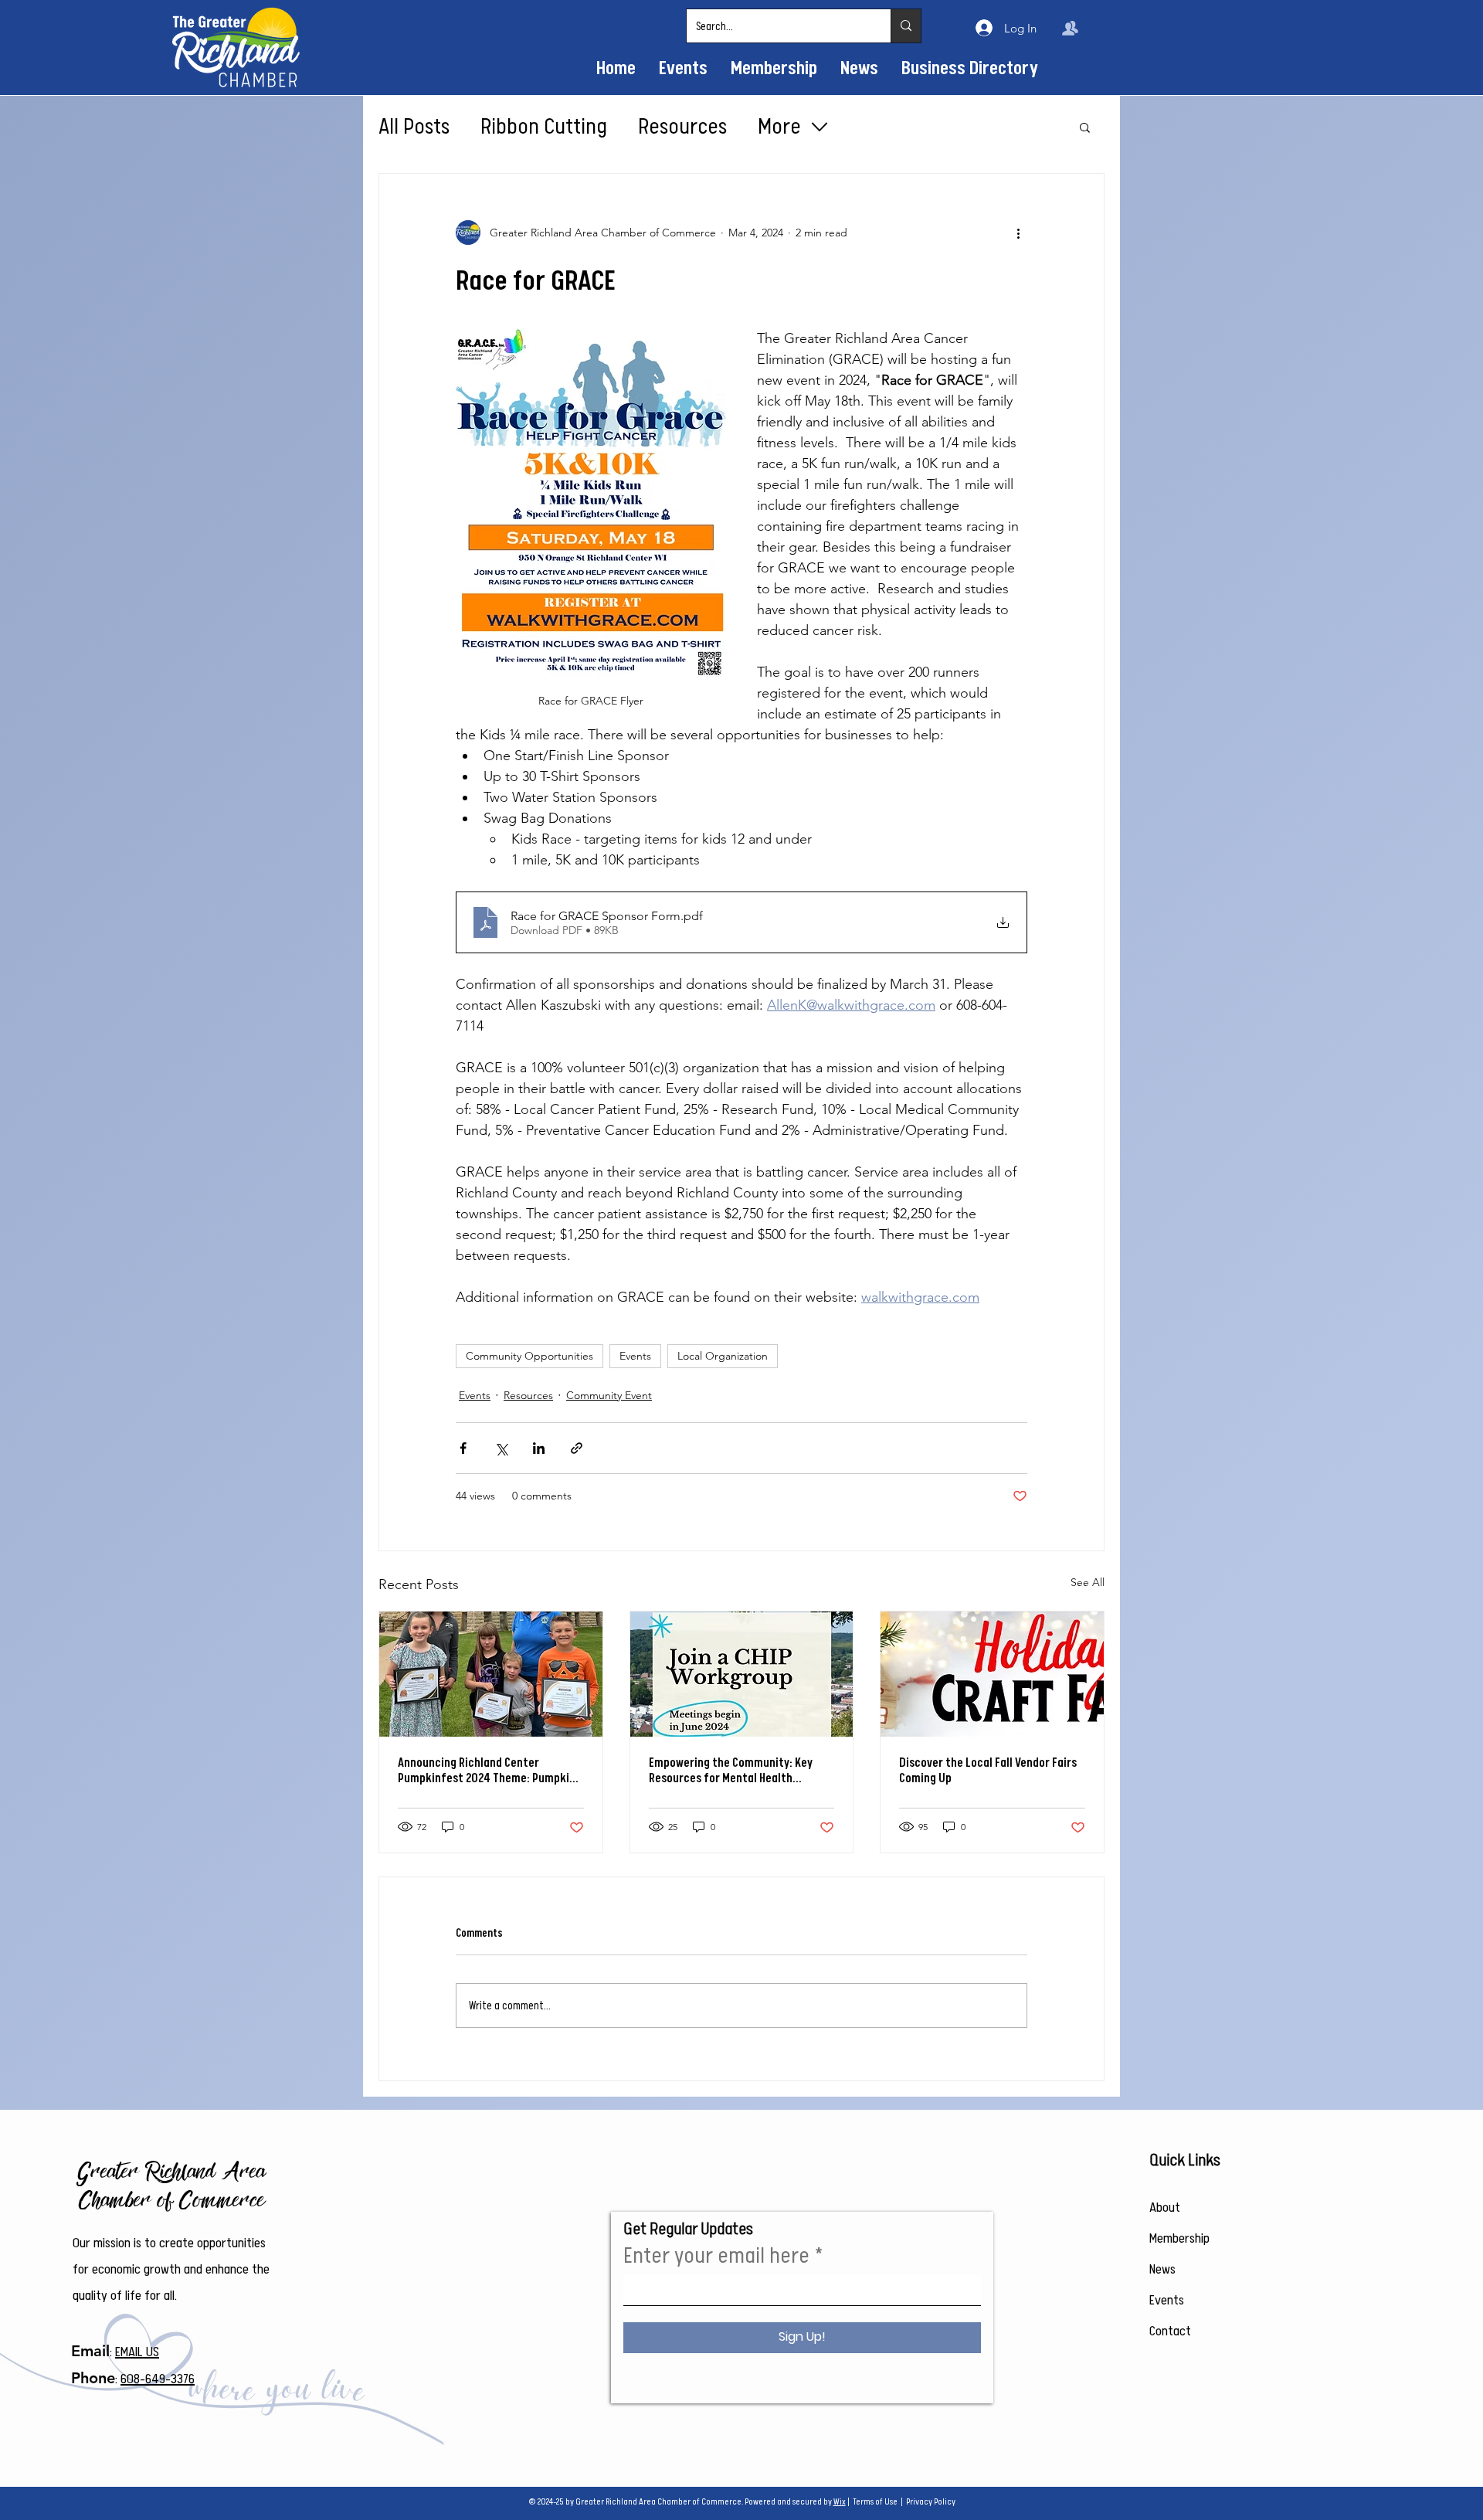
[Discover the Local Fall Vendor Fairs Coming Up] (992, 1674)
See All (1088, 1582)
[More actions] (1018, 233)
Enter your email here (716, 2256)
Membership (1179, 2238)
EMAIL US (137, 2352)
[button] (1085, 127)
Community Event (609, 1395)
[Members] (1070, 28)
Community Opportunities (529, 1356)
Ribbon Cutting (544, 127)
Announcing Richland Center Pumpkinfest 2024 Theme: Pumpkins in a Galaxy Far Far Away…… (489, 1771)
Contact (1170, 2331)
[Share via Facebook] (463, 1448)
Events (635, 1356)
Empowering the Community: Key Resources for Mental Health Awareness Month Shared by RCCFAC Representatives (738, 1771)
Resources (682, 127)
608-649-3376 (158, 2379)
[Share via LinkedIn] (539, 1448)
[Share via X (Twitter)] (501, 1448)
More (779, 127)
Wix (840, 2502)
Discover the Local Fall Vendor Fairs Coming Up (988, 1771)
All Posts (414, 127)
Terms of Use (875, 2502)
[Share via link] (577, 1448)
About (1165, 2207)
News (1162, 2269)
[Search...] (906, 26)
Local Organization (723, 1356)
